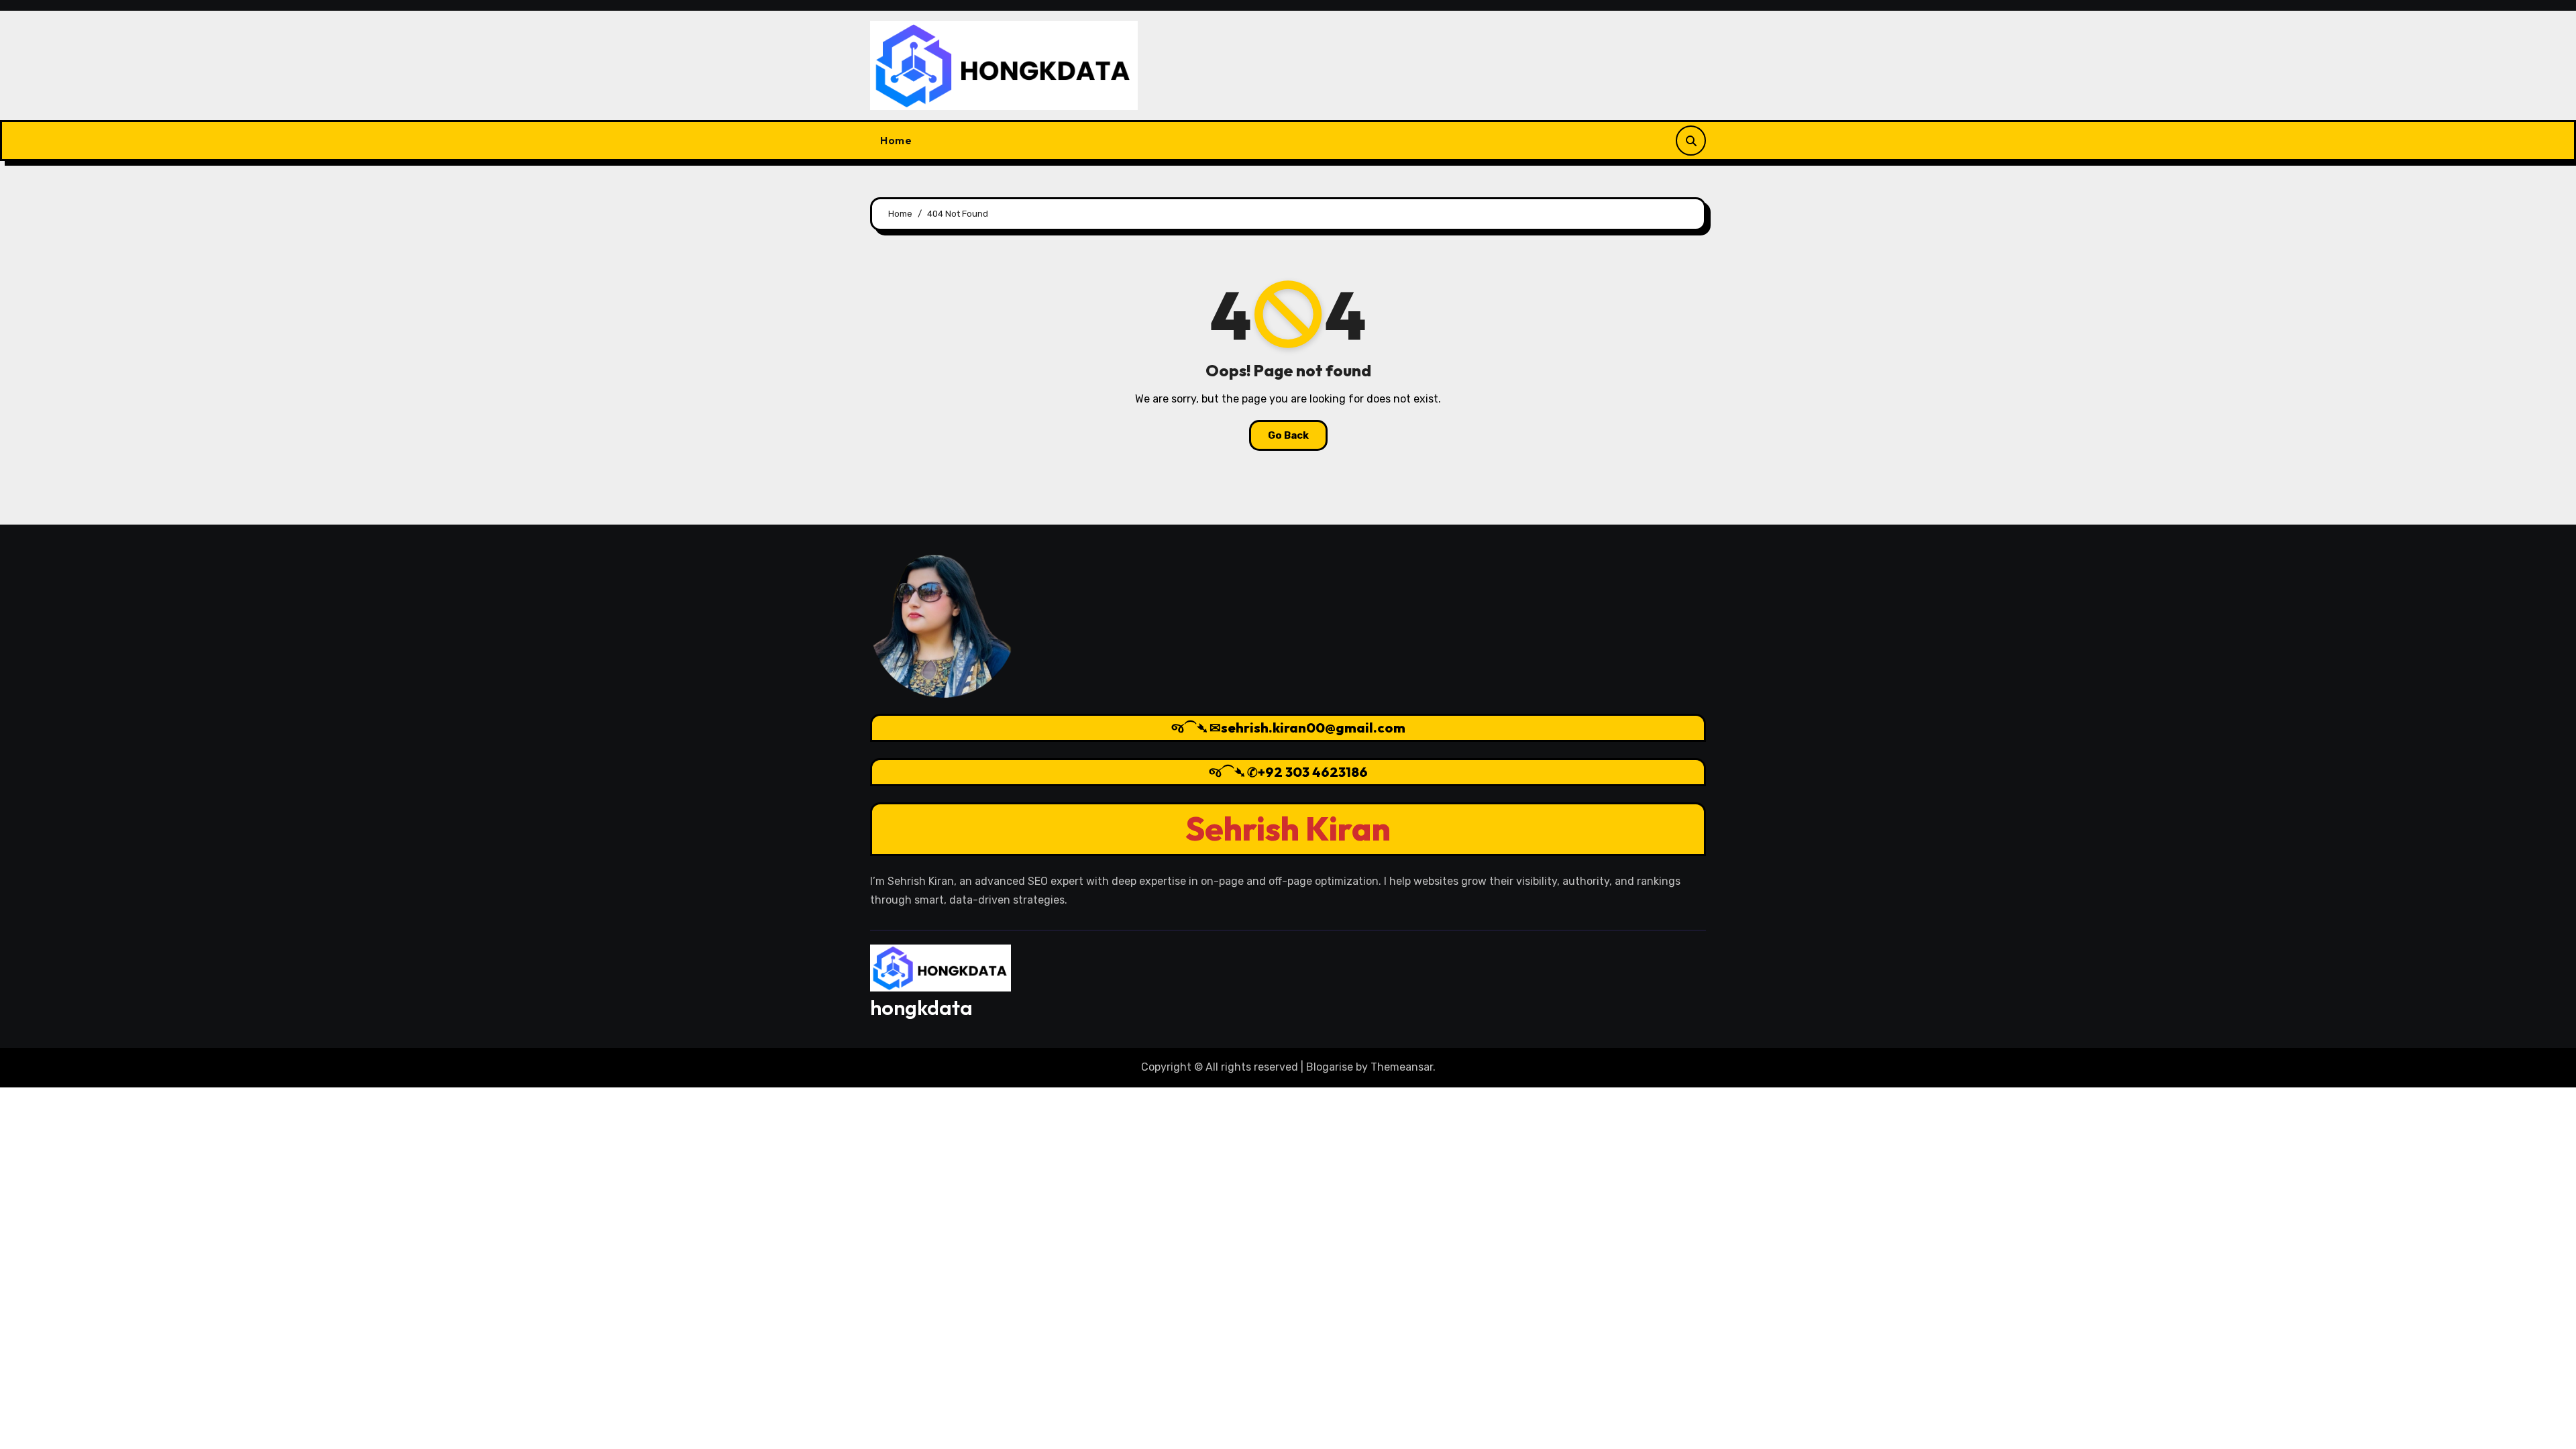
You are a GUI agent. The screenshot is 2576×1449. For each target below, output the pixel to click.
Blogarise (1330, 1067)
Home (896, 140)
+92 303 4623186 (1313, 772)
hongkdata (921, 1008)
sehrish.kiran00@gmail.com (1313, 728)
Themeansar (1402, 1067)
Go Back (1288, 435)
